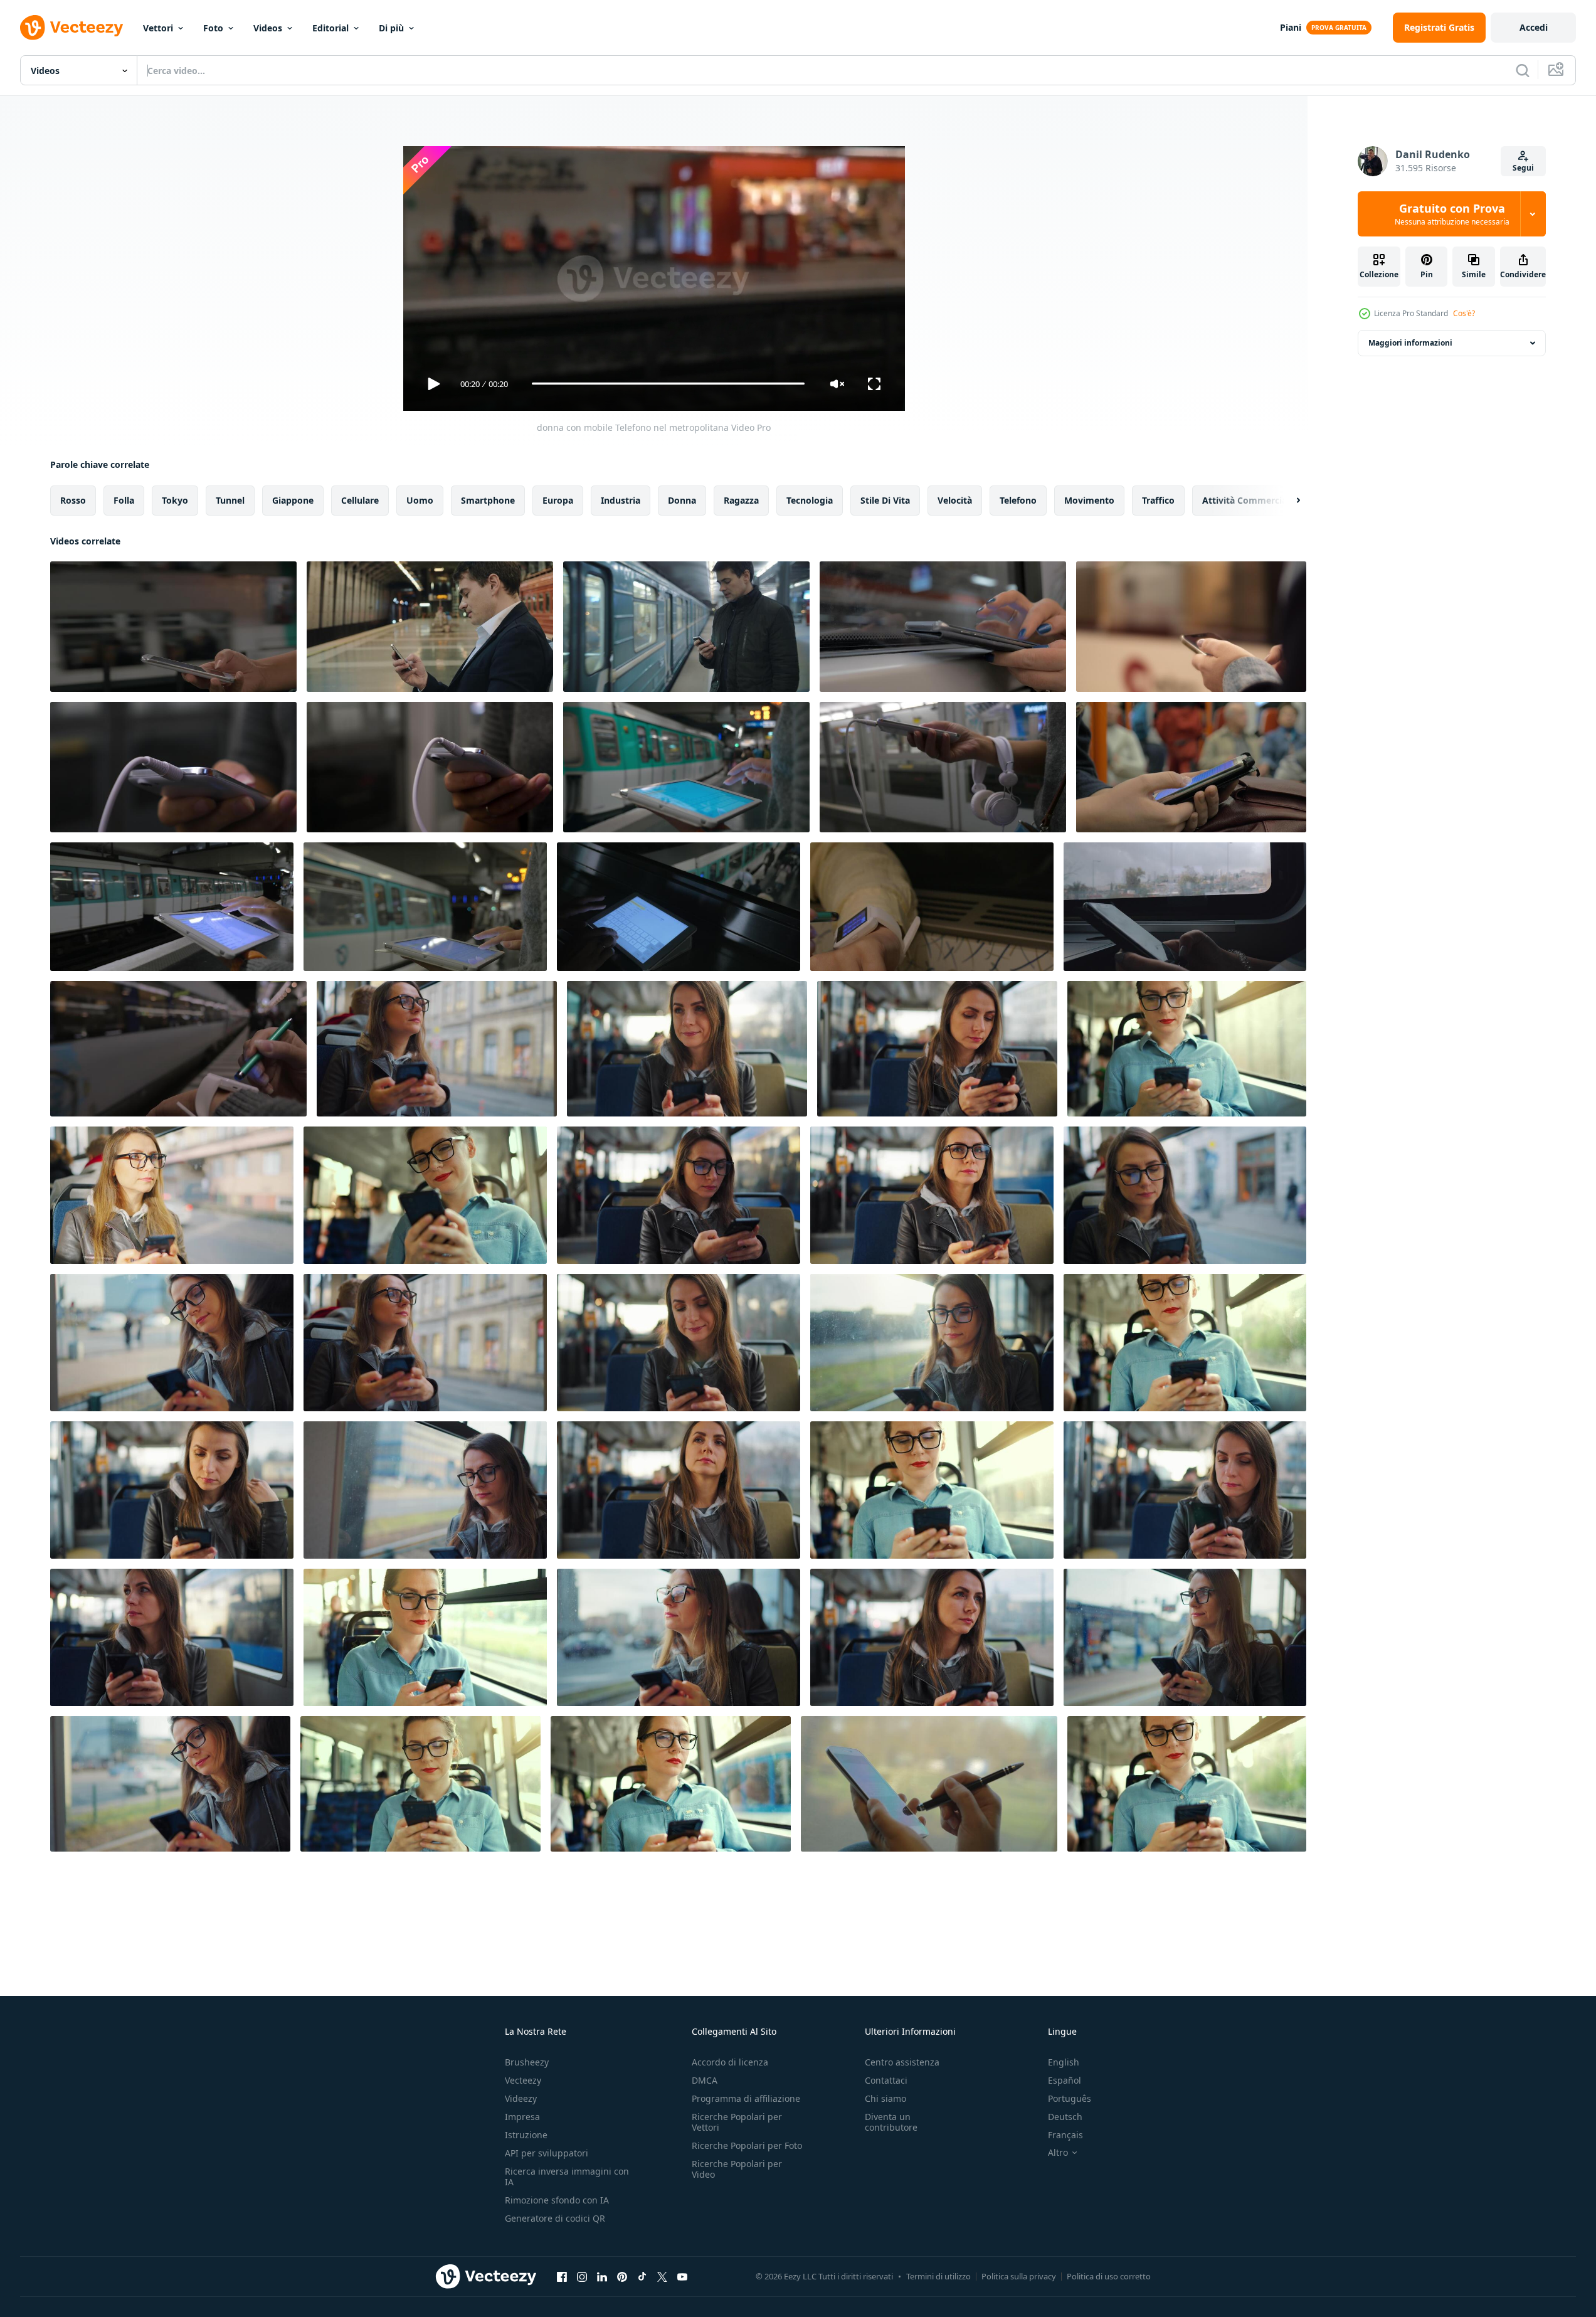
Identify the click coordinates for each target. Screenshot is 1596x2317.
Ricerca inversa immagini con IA (567, 2176)
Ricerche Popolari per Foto (747, 2145)
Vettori (158, 28)
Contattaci (886, 2080)
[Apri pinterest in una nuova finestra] (622, 2277)
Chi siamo (885, 2098)
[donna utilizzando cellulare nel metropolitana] (943, 767)
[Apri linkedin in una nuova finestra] (602, 2277)
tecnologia (810, 500)
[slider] (668, 384)
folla (124, 500)
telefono (1018, 500)
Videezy (521, 2098)
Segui (1523, 168)
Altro (1058, 2153)
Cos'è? (1464, 313)
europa (558, 500)
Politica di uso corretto (1109, 2276)
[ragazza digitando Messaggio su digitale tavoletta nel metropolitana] (686, 767)
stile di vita (885, 500)
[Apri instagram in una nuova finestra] (582, 2277)
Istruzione (526, 2135)
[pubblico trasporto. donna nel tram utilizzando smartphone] (172, 1195)
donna (682, 500)
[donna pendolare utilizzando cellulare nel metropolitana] (943, 627)
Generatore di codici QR (555, 2218)
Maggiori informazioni (1410, 343)
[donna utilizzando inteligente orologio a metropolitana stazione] (178, 1049)
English (1064, 2062)
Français (1065, 2135)
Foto (213, 28)
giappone (293, 500)
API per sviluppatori (547, 2153)
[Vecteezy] (71, 28)
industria (621, 500)
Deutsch (1065, 2117)
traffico (1158, 500)
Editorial (330, 28)
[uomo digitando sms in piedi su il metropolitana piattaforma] (686, 627)
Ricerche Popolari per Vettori (737, 2122)
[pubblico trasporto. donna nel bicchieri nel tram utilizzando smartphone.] (1187, 1049)
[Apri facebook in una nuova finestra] (562, 2277)
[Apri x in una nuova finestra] (662, 2277)
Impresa (522, 2117)
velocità (955, 500)
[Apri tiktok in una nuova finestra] (642, 2277)
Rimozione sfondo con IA (557, 2200)
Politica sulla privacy (1019, 2276)
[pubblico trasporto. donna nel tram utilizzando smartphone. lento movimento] (932, 1343)
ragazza (741, 500)
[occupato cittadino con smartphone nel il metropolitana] (1191, 627)
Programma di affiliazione (746, 2098)
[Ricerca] (1523, 70)
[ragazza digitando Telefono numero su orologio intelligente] (932, 907)
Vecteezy (523, 2080)
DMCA (705, 2080)
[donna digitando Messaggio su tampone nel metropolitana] (679, 907)
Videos (268, 28)
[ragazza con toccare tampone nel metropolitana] (172, 907)
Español (1065, 2080)
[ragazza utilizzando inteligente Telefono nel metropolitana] (173, 767)
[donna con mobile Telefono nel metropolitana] (173, 627)
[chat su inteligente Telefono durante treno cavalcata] (929, 1784)
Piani (1291, 27)
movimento (1089, 500)
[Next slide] (1287, 500)
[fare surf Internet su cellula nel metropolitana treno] (1191, 767)
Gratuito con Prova (1452, 214)
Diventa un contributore (891, 2122)
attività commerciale (1248, 500)
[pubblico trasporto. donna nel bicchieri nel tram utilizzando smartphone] (437, 1049)
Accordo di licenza (730, 2062)
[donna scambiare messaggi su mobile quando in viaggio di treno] (1185, 907)
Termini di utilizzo (938, 2276)
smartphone (488, 500)
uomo (420, 500)
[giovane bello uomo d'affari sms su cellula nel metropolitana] (430, 627)
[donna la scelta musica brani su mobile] (430, 767)
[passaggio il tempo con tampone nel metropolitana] (425, 907)
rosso (73, 500)
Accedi (1534, 27)
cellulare (360, 500)
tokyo (175, 500)
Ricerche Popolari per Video (737, 2169)
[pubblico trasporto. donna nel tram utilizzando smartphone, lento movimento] (687, 1049)
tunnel (230, 500)
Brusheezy (527, 2062)
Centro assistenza (902, 2062)
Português (1070, 2098)
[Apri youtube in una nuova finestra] (682, 2277)
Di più (391, 28)
